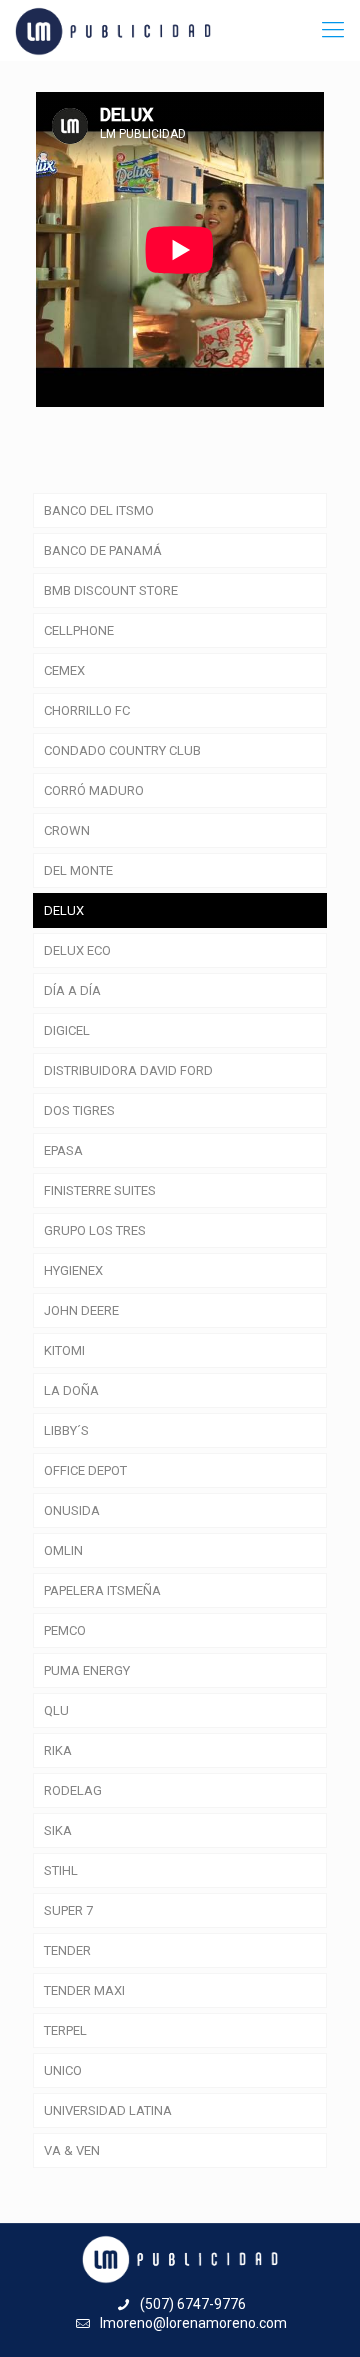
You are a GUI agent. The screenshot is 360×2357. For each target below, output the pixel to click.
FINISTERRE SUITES (100, 1190)
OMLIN (63, 1550)
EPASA (63, 1150)
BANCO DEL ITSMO (99, 510)
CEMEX (64, 670)
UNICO (63, 2070)
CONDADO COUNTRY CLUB (122, 750)
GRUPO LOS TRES (95, 1230)
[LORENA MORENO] (113, 30)
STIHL (61, 1870)
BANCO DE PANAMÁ (103, 550)
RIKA (58, 1750)
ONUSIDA (72, 1510)
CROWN (67, 830)
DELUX (64, 910)
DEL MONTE (78, 870)
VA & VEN (72, 2150)
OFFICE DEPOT (85, 1470)
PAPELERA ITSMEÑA (102, 1590)
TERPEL (65, 2030)
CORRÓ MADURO (94, 790)
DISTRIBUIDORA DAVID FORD (128, 1070)
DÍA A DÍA (72, 990)
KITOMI (64, 1350)
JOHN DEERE (81, 1310)
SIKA (58, 1830)
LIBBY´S (66, 1430)
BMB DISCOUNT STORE (111, 590)
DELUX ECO (77, 950)
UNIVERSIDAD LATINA (108, 2110)
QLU (56, 1710)
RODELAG (73, 1790)
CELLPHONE (79, 630)
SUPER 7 (68, 1910)
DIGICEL (67, 1030)
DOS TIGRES (79, 1110)
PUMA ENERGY (87, 1670)
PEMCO (65, 1630)
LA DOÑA (71, 1390)
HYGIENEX (73, 1270)
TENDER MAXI (84, 1990)
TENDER (67, 1950)
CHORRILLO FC (87, 710)
